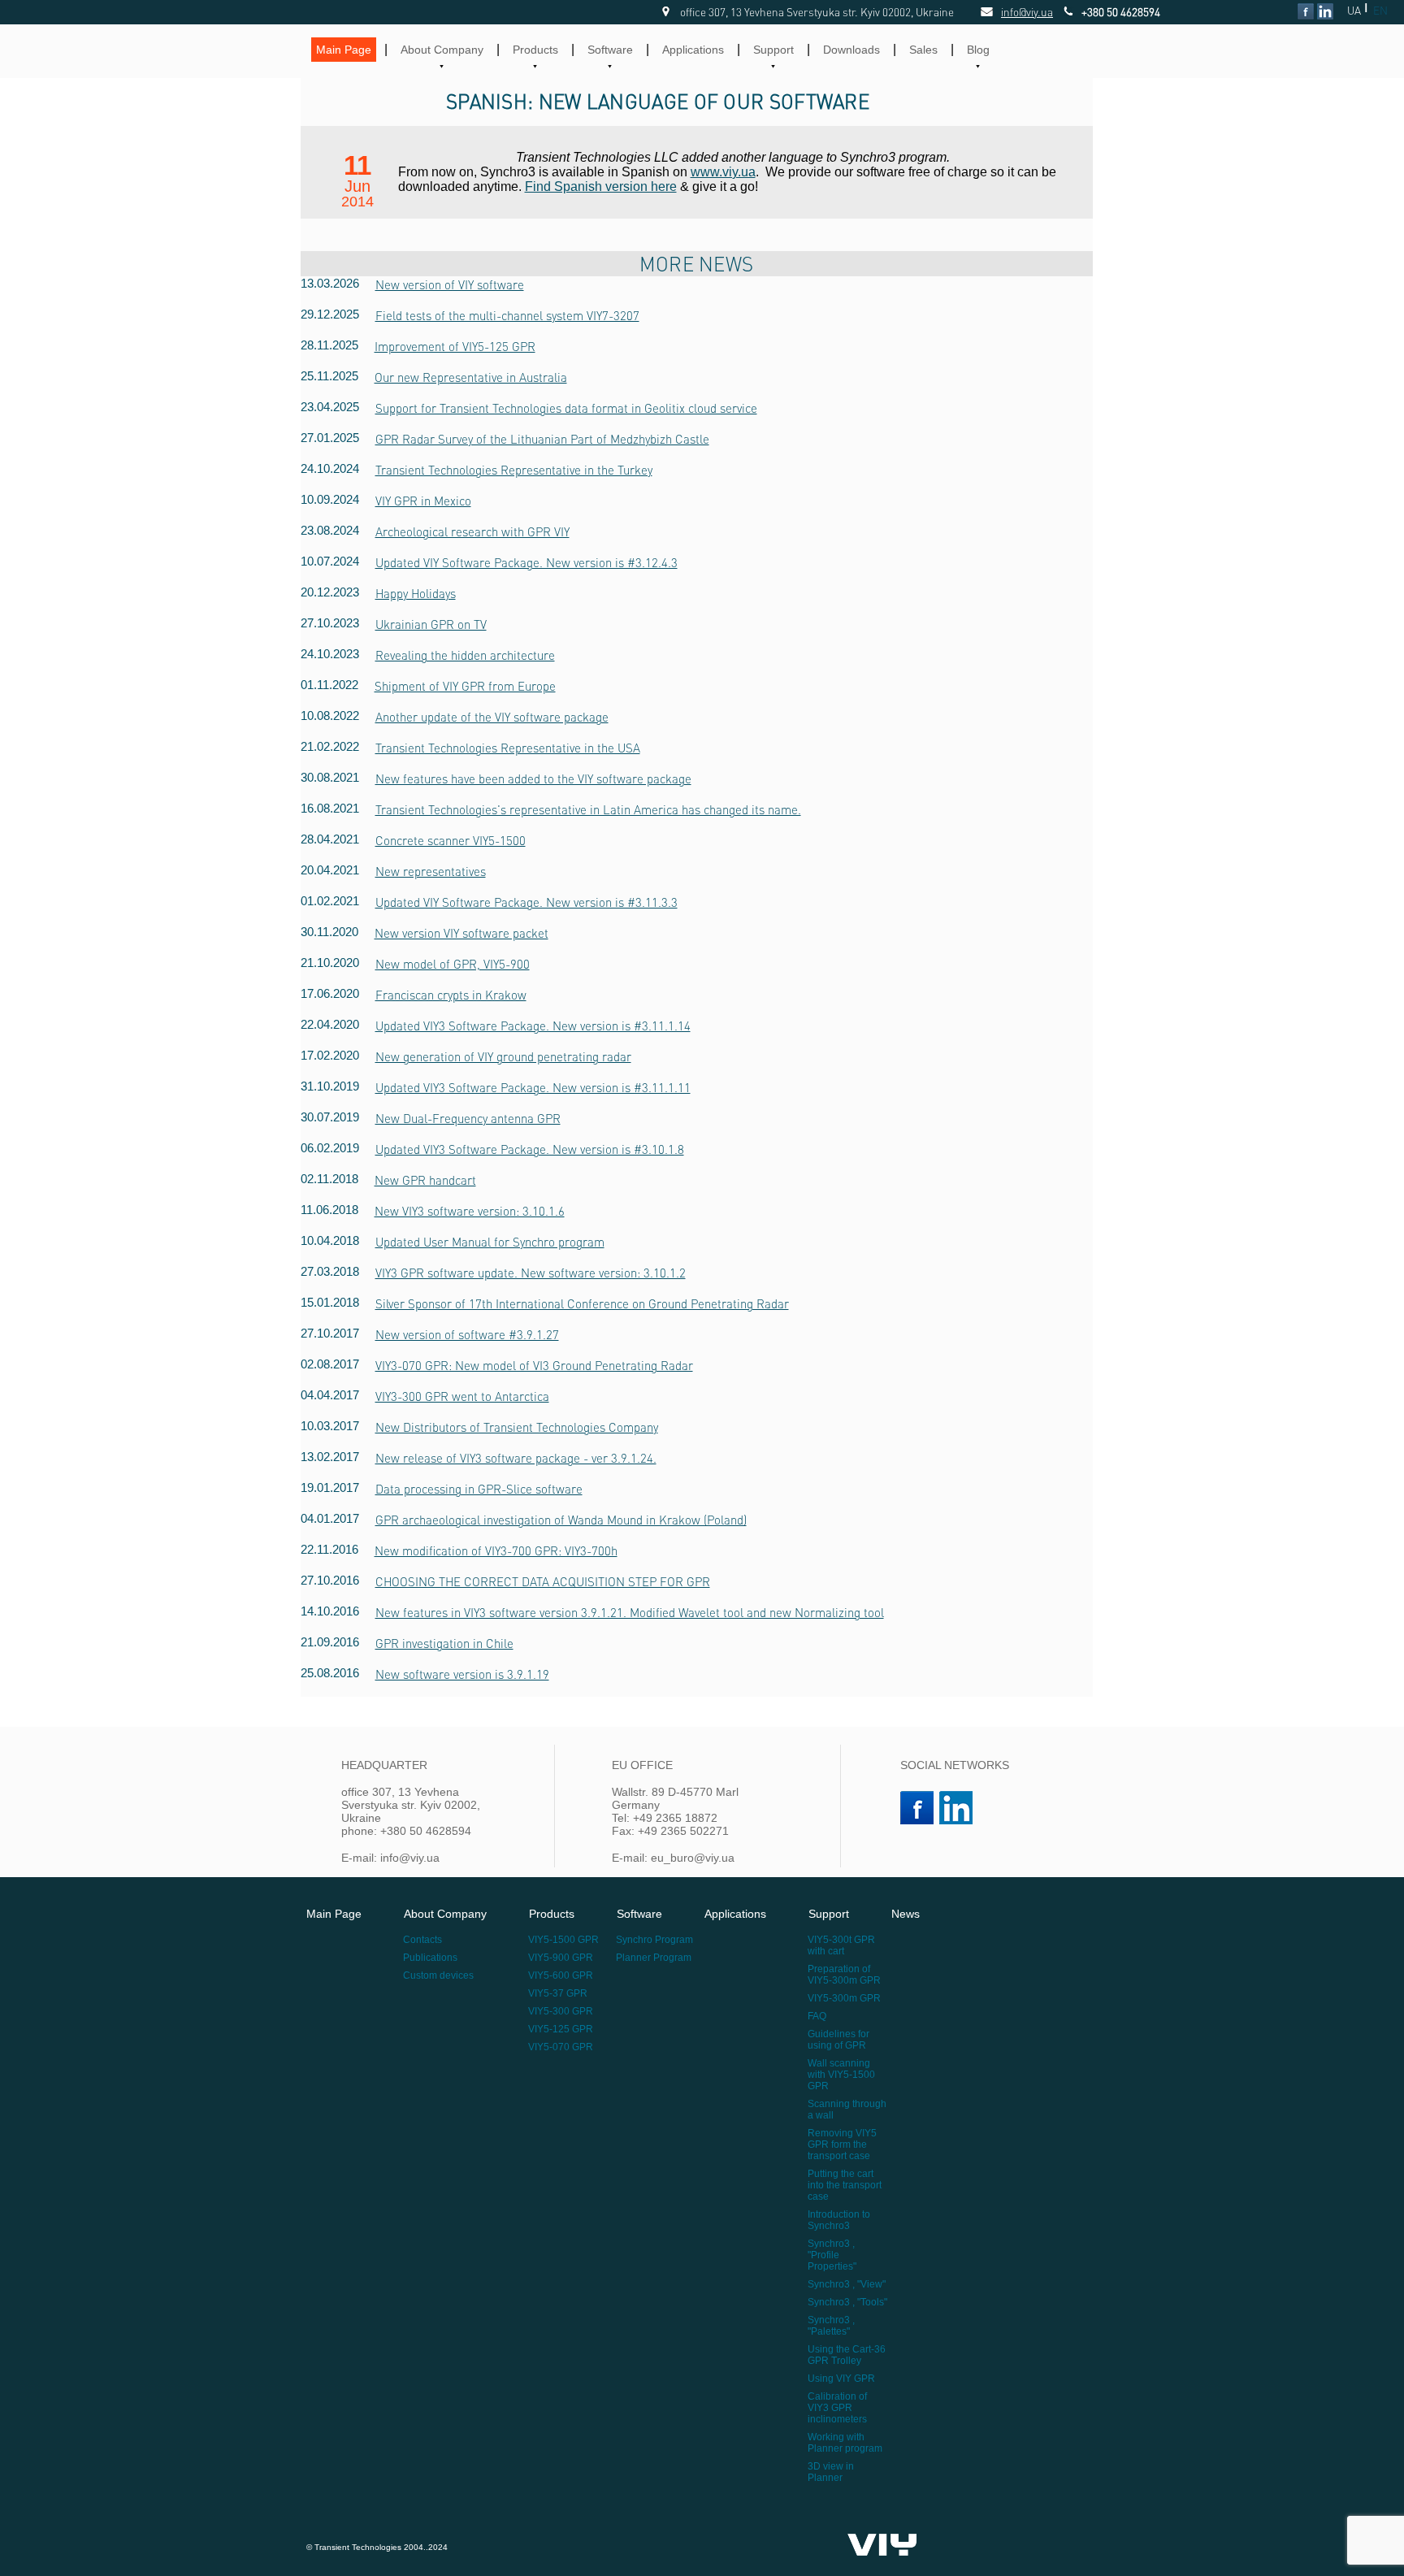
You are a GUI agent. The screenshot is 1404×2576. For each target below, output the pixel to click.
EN (1380, 10)
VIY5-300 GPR (561, 2011)
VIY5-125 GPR (561, 2029)
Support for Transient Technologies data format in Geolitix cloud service (566, 408)
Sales (923, 50)
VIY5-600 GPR (561, 1975)
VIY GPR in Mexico (423, 501)
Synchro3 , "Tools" (847, 2302)
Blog (978, 50)
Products (535, 50)
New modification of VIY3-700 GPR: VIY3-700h (496, 1550)
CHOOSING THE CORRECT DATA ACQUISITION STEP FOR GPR (543, 1581)
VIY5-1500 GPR (563, 1940)
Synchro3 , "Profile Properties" (832, 2255)
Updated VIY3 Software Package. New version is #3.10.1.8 (530, 1149)
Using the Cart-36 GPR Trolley (847, 2355)
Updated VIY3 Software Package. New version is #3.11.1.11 (533, 1087)
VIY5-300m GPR (844, 1998)
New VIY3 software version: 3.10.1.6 (470, 1211)
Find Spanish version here (601, 186)
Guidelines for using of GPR (838, 2040)
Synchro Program (654, 1940)
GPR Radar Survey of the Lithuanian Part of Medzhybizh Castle (542, 439)
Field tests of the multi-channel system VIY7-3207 (507, 315)
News (906, 1914)
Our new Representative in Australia (471, 377)
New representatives (431, 871)
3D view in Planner (831, 2472)
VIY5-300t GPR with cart (841, 1945)
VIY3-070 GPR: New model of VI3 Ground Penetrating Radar (534, 1365)
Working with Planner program (845, 2443)
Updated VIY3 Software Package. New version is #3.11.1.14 (533, 1026)
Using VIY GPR (841, 2379)
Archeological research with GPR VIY (472, 531)
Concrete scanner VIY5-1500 (451, 840)
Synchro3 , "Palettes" (831, 2326)
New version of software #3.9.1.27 (467, 1334)
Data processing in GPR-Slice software (479, 1489)
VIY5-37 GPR (558, 1993)
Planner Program (654, 1958)
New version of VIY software (450, 284)
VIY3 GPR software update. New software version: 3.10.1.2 (531, 1273)
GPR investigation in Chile (444, 1643)
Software (610, 50)
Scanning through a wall (847, 2110)
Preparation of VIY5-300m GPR (844, 1975)
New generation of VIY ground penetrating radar (503, 1056)
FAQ (817, 2016)
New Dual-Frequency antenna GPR (468, 1118)
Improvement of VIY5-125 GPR (455, 346)
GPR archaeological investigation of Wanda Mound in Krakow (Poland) (561, 1520)
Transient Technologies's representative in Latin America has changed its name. (588, 809)
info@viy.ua (1009, 12)
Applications (693, 50)
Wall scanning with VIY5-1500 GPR (841, 2075)
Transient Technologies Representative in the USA (508, 748)
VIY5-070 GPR (561, 2047)
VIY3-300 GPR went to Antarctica (462, 1396)
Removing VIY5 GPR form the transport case (842, 2144)
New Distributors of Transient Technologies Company (517, 1427)
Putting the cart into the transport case (845, 2185)
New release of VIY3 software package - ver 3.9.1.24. (516, 1458)
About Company (442, 50)
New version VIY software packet (461, 933)
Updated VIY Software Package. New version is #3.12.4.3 (526, 562)
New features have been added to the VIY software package (533, 778)
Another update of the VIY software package (492, 717)
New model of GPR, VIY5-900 (453, 964)
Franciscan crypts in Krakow (451, 995)
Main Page (344, 50)
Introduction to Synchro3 (839, 2220)
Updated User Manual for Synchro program (490, 1242)
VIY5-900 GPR (561, 1958)
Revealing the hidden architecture (465, 655)
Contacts (422, 1940)
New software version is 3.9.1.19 (462, 1674)
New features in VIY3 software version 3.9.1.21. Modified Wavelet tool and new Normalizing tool (630, 1612)
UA (1354, 10)
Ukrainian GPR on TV (431, 624)
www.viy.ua (723, 172)
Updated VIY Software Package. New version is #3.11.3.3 (526, 902)
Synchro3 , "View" (847, 2284)
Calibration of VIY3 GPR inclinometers (837, 2408)
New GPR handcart (425, 1180)
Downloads (851, 50)
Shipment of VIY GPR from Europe (465, 686)
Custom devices (438, 1975)
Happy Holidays (416, 593)
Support (773, 50)
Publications (430, 1958)
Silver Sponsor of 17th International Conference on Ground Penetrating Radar (582, 1303)
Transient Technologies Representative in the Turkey (514, 470)
